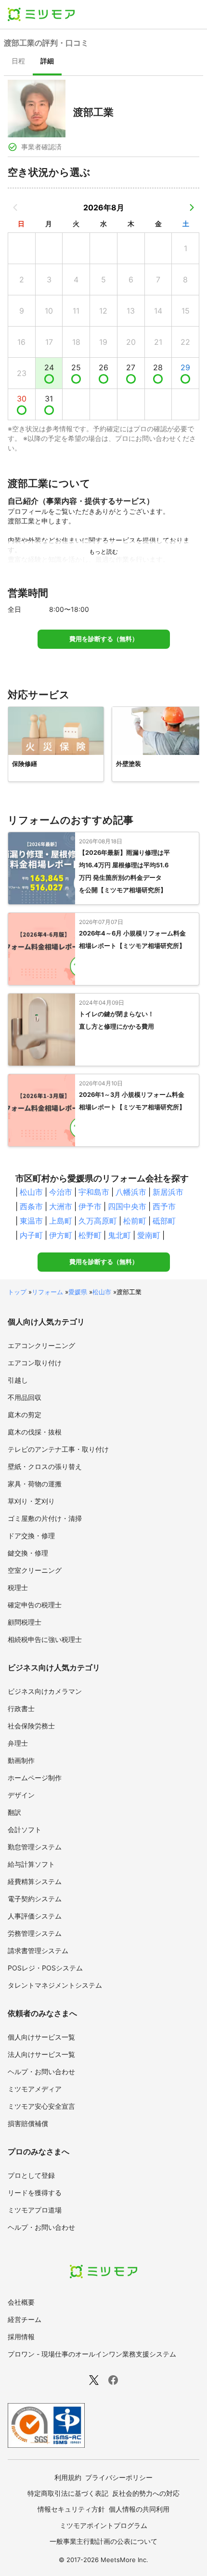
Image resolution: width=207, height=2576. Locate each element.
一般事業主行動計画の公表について (103, 2541)
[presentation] (18, 62)
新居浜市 (168, 1192)
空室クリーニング (35, 1570)
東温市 (31, 1221)
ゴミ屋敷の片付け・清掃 (45, 1518)
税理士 (18, 1587)
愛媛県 (78, 1292)
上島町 (61, 1221)
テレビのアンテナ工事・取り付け (58, 1449)
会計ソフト (25, 1829)
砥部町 (164, 1221)
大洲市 (61, 1206)
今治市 (61, 1192)
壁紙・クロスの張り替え (45, 1466)
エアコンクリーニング (41, 1345)
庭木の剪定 (25, 1415)
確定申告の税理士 (35, 1605)
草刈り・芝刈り (31, 1501)
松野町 (90, 1235)
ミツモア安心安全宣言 (41, 2106)
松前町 (135, 1221)
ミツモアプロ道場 (35, 2210)
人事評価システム (35, 1916)
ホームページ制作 (35, 1778)
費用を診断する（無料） (104, 639)
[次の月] (192, 207)
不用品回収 (25, 1397)
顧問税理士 (25, 1622)
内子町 (31, 1235)
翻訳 (14, 1812)
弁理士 (18, 1743)
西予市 (164, 1206)
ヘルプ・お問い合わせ (41, 2072)
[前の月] (15, 207)
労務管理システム (35, 1933)
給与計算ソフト (31, 1864)
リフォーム (47, 1292)
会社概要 (21, 2302)
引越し (18, 1380)
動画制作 (21, 1760)
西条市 (31, 1206)
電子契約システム (35, 1899)
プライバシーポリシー (119, 2477)
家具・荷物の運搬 (35, 1484)
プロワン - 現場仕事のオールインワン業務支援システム (92, 2354)
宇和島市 (94, 1192)
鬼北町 (119, 1235)
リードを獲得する (35, 2193)
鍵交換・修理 (28, 1553)
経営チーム (25, 2319)
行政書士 (21, 1708)
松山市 (31, 1192)
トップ (17, 1292)
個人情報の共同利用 (139, 2509)
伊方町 (61, 1235)
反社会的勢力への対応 (146, 2493)
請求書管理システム (38, 1950)
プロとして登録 (31, 2175)
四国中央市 (127, 1206)
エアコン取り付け (35, 1363)
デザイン (21, 1795)
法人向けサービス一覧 (41, 2054)
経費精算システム (35, 1881)
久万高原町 (98, 1221)
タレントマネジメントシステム (55, 1985)
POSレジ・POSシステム (45, 1968)
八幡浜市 (131, 1192)
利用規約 (68, 2477)
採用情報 (21, 2337)
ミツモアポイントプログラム (103, 2525)
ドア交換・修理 (31, 1536)
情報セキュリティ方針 (71, 2509)
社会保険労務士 (31, 1726)
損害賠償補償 (28, 2123)
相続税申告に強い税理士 (45, 1639)
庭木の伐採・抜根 (35, 1432)
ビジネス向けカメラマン (45, 1691)
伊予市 (90, 1206)
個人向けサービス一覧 (41, 2037)
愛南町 (149, 1235)
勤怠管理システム (35, 1847)
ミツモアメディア (35, 2089)
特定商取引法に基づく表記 (68, 2493)
